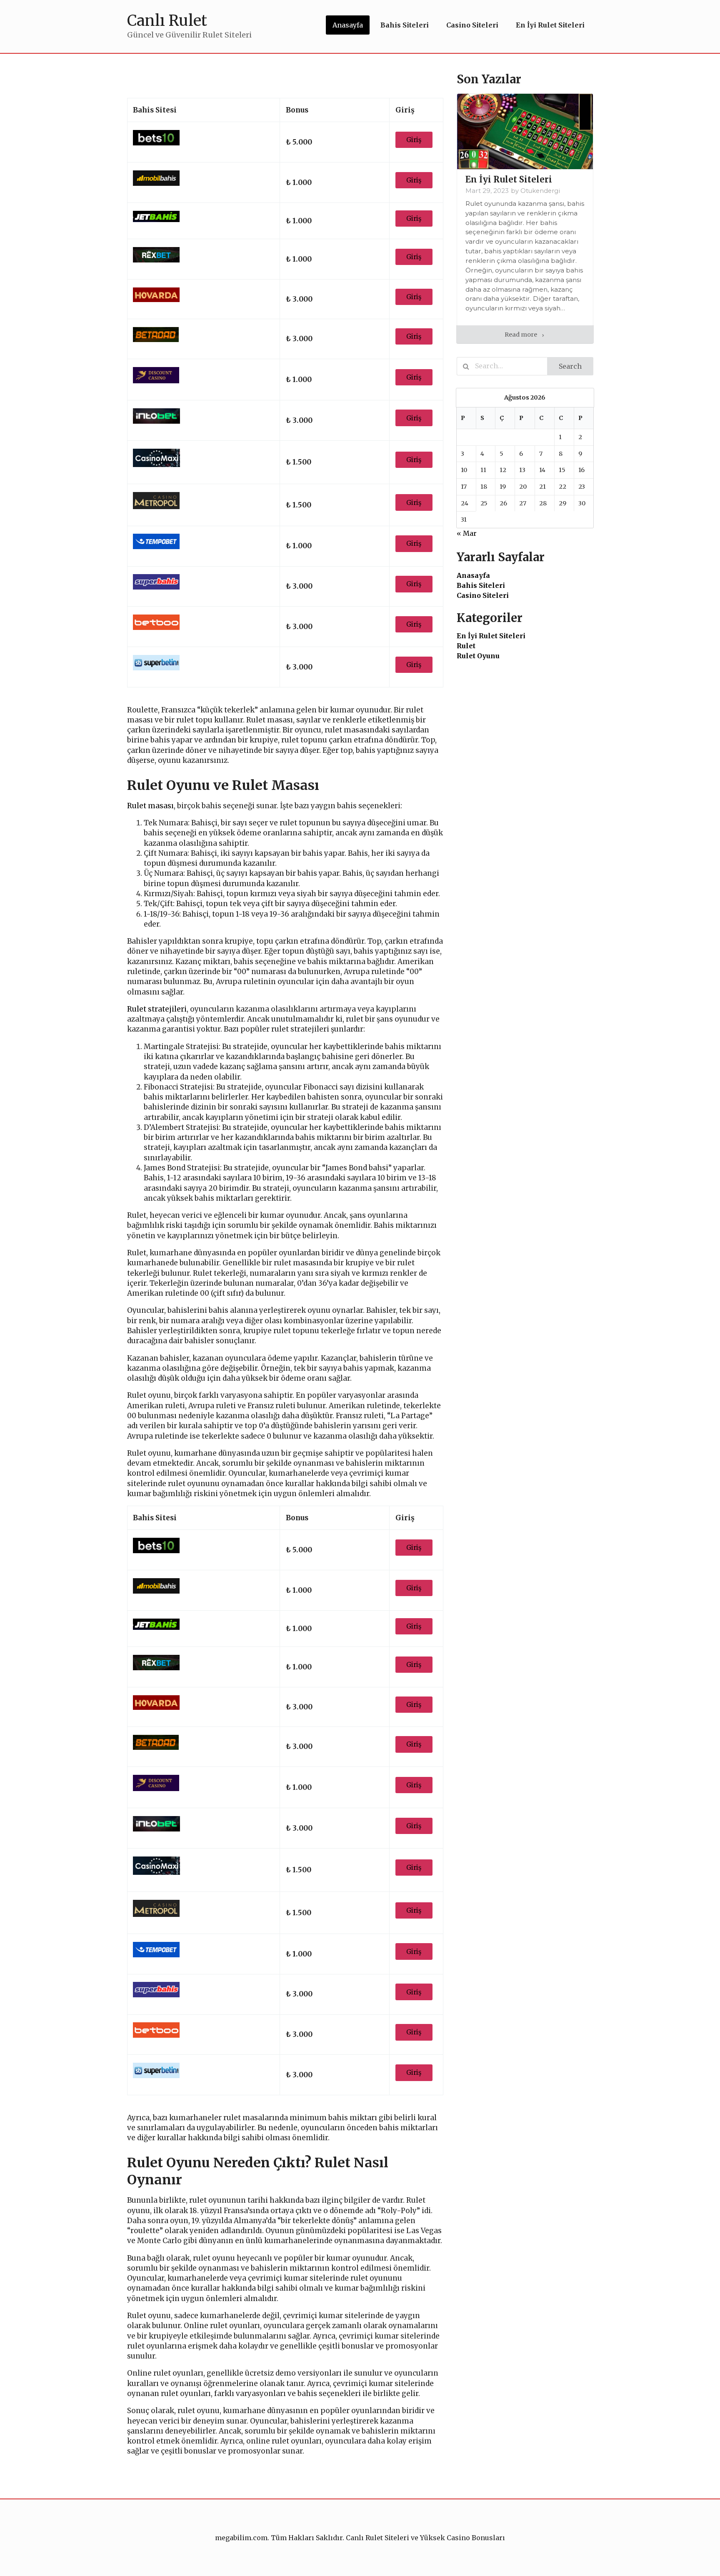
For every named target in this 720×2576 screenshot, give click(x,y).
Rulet (466, 646)
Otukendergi (540, 191)
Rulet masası (150, 806)
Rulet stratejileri (157, 1009)
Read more (521, 335)
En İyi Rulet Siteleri (491, 636)
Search (570, 366)
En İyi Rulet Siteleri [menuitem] (550, 25)
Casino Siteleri (483, 595)
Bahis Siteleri (481, 585)
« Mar (467, 533)
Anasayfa (473, 575)
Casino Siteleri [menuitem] (472, 25)
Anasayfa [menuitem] (348, 25)
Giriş (414, 140)
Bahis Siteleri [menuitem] (405, 25)
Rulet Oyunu (478, 656)
